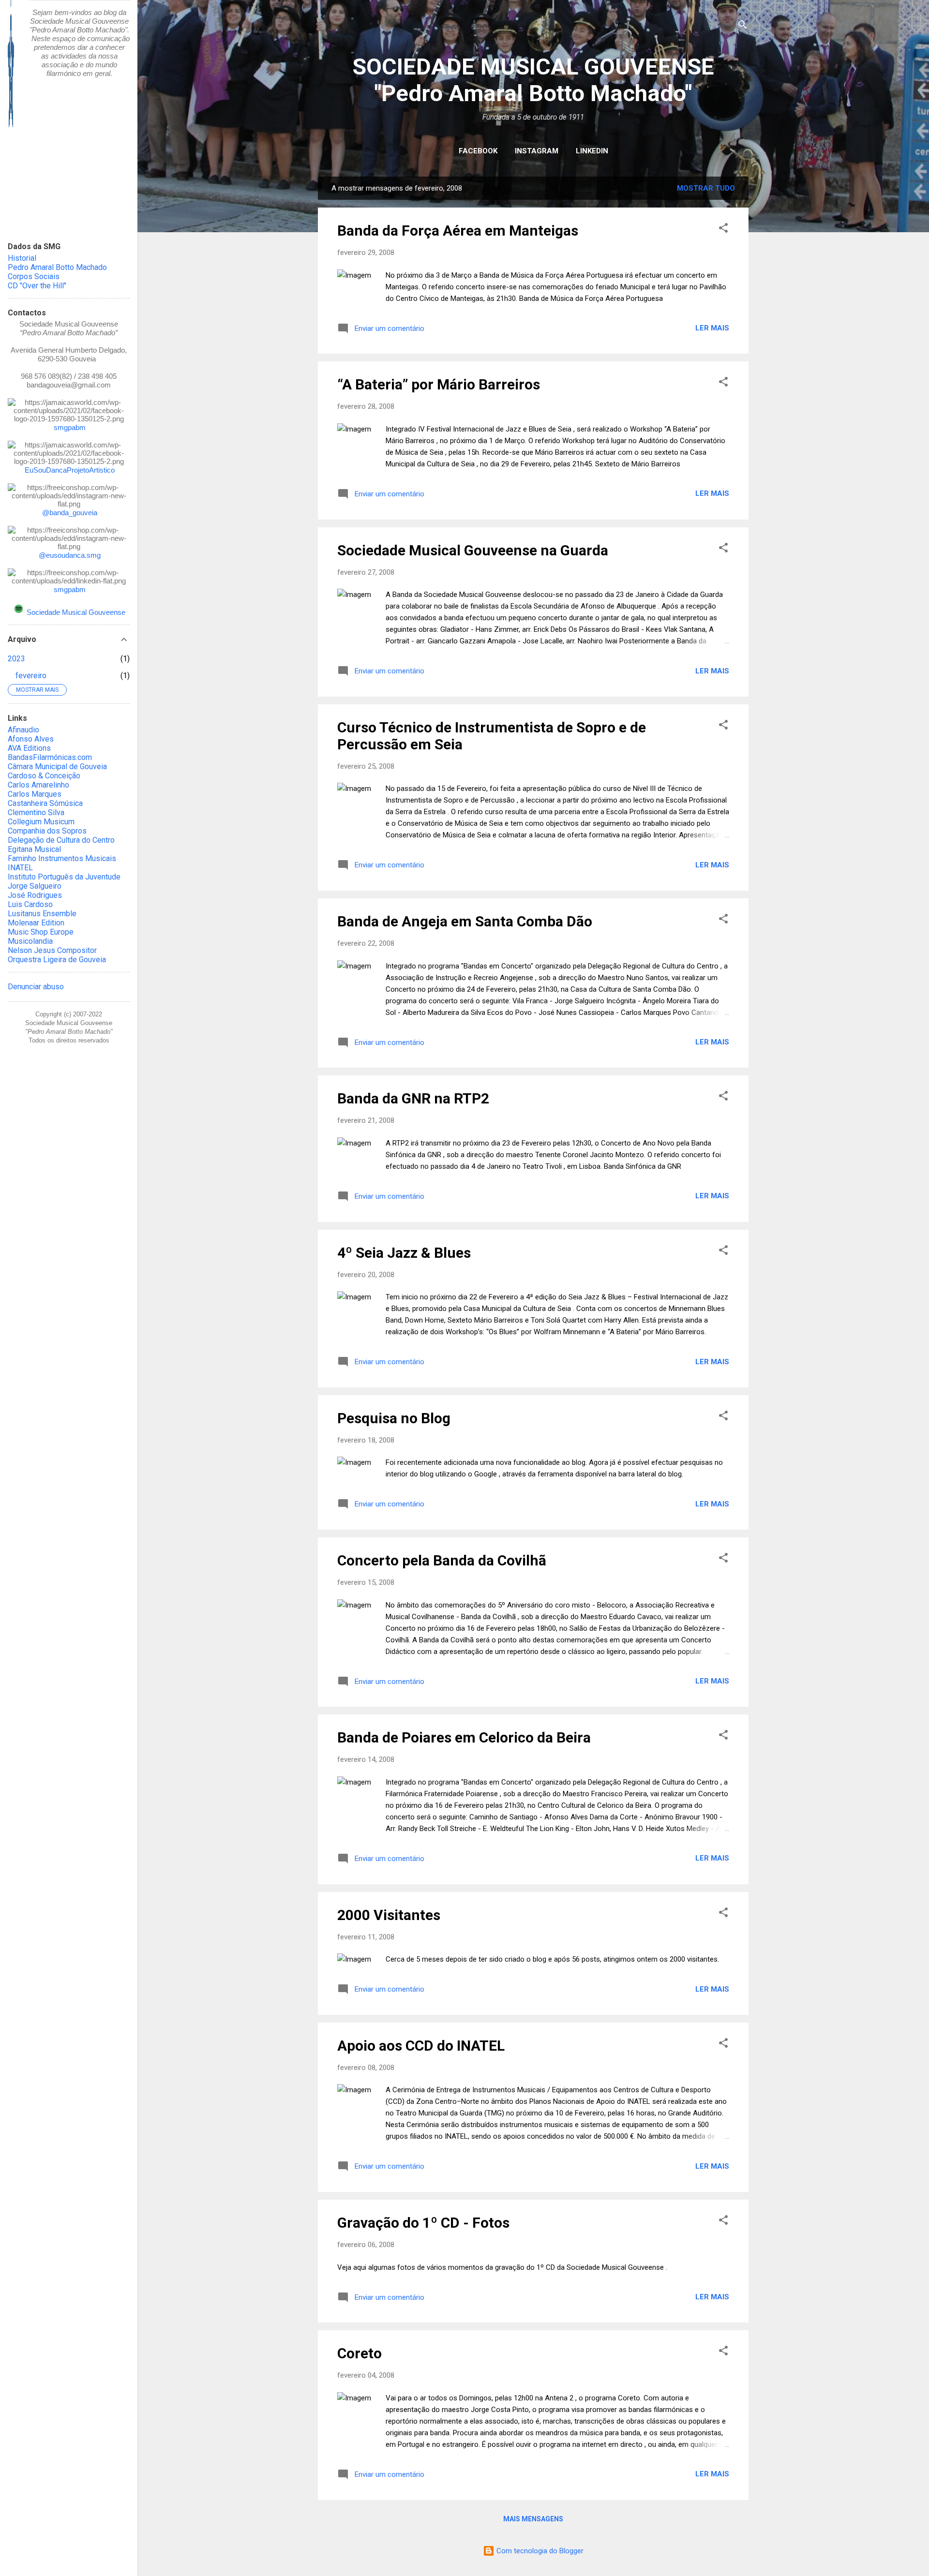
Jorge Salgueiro (35, 886)
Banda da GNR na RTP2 (413, 1098)
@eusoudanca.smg (70, 555)
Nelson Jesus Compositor (52, 950)
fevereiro (31, 676)
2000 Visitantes (389, 1915)
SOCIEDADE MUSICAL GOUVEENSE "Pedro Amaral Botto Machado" (533, 80)
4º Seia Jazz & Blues (404, 1253)
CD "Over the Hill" (37, 286)
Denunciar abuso (36, 987)
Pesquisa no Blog (394, 1418)
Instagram (537, 151)
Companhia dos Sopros (47, 831)
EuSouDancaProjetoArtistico (70, 470)
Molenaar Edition (36, 923)
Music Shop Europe (41, 932)
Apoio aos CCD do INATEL (421, 2046)
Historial (22, 258)
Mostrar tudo (706, 188)
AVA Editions (29, 748)
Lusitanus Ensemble (42, 914)
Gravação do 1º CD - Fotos (423, 2223)
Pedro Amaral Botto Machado (57, 267)
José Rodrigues (35, 895)
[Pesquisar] (743, 26)
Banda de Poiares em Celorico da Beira (464, 1737)
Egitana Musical (34, 849)
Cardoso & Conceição (44, 776)
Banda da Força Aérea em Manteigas (458, 231)
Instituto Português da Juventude (64, 877)
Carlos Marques (35, 794)
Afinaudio (23, 730)
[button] (723, 230)
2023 (16, 659)
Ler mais (712, 328)
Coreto (360, 2353)
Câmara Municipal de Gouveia (57, 767)
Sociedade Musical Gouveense (76, 612)
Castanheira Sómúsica (45, 803)
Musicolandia (30, 941)
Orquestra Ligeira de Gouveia (57, 960)
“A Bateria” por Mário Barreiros (439, 384)
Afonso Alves (31, 739)
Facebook (478, 151)
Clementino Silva (36, 812)
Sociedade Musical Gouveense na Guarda (473, 550)
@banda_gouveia (70, 513)
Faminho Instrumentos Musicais (62, 858)
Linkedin (592, 151)
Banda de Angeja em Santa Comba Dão (465, 921)
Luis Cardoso (30, 904)
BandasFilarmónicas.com (50, 757)
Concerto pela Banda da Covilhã (442, 1560)
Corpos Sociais (34, 276)
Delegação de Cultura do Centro (61, 840)
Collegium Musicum (41, 822)
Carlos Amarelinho (38, 785)
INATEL (20, 868)
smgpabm (70, 427)
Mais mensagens (533, 2519)
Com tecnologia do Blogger (539, 2551)
